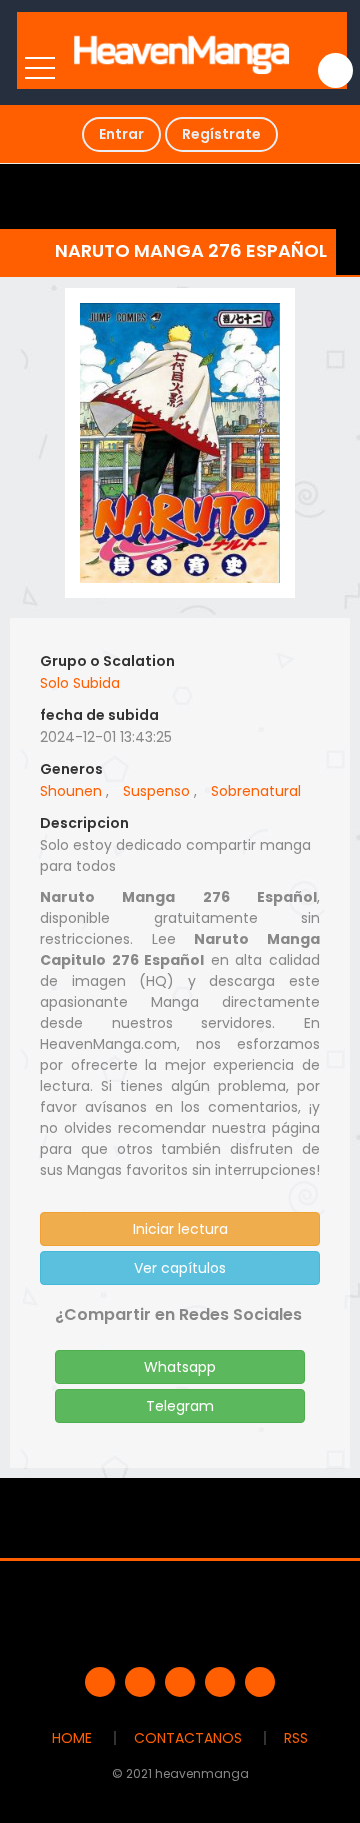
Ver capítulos (180, 1268)
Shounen (71, 791)
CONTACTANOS (188, 1738)
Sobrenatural (256, 791)
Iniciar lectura (180, 1229)
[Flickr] (220, 1682)
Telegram (180, 1406)
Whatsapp (180, 1367)
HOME (72, 1738)
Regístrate (221, 134)
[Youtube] (180, 1682)
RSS (296, 1738)
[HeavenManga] (182, 50)
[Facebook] (100, 1682)
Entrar (121, 134)
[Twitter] (140, 1682)
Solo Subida (80, 683)
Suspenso (156, 791)
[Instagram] (260, 1682)
